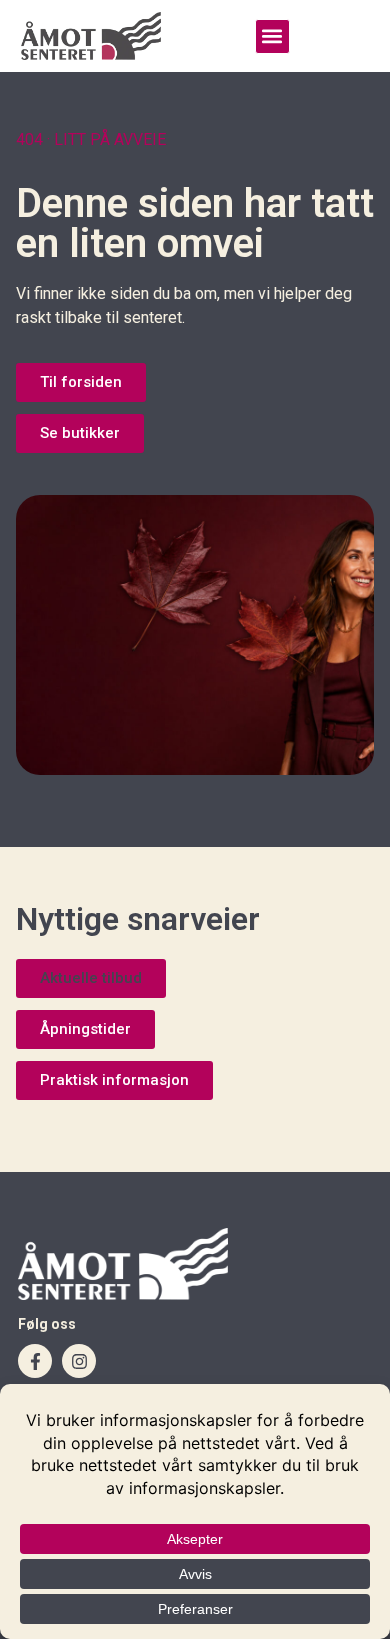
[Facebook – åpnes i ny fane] (35, 1361)
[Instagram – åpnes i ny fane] (79, 1361)
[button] (272, 36)
